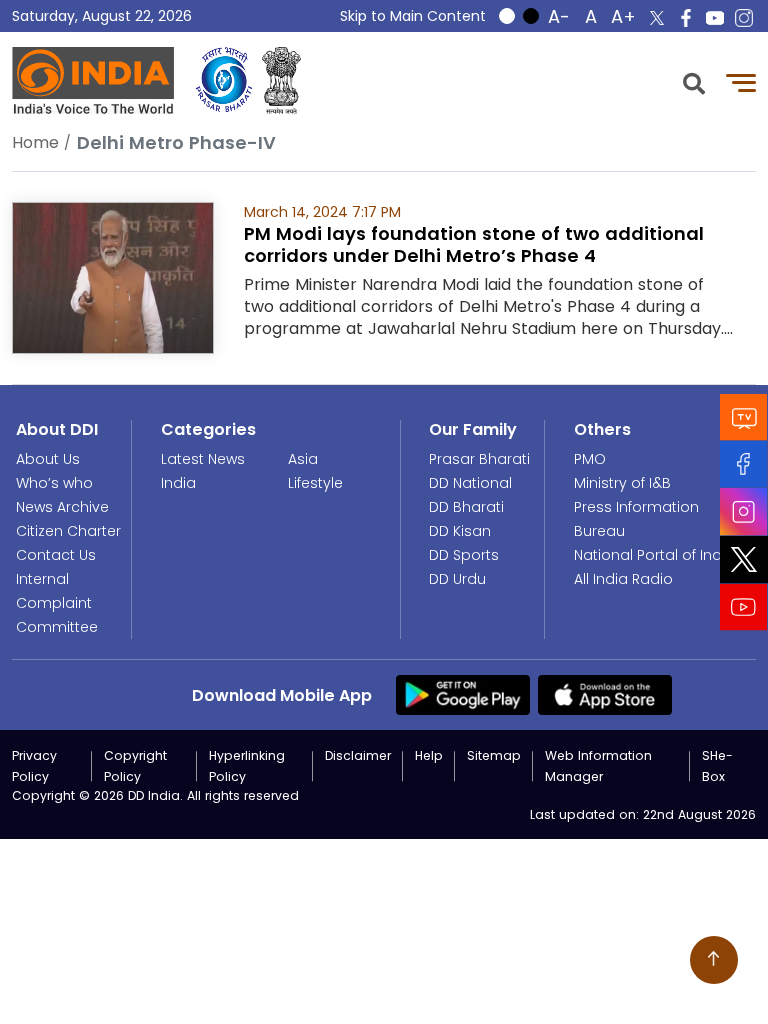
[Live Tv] (744, 417)
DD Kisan (460, 531)
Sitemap (494, 755)
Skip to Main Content (413, 16)
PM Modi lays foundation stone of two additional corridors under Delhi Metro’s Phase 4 (474, 244)
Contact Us (56, 555)
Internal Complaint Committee (57, 603)
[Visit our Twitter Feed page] (744, 560)
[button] (694, 81)
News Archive (62, 507)
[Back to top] (714, 960)
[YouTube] (744, 607)
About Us (48, 459)
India (178, 483)
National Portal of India (654, 555)
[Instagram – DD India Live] (744, 18)
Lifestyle (315, 483)
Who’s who (54, 483)
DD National (470, 483)
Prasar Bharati (479, 459)
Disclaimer (358, 755)
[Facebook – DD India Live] (686, 18)
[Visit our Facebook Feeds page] (744, 464)
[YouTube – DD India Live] (715, 18)
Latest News (203, 459)
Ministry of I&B (622, 483)
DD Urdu (457, 579)
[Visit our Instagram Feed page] (744, 512)
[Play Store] (463, 694)
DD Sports (464, 555)
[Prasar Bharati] (224, 80)
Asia (303, 459)
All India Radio (623, 579)
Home (35, 142)
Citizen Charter (68, 531)
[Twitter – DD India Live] (657, 18)
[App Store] (605, 694)
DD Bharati (466, 507)
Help (429, 755)
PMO (590, 459)
